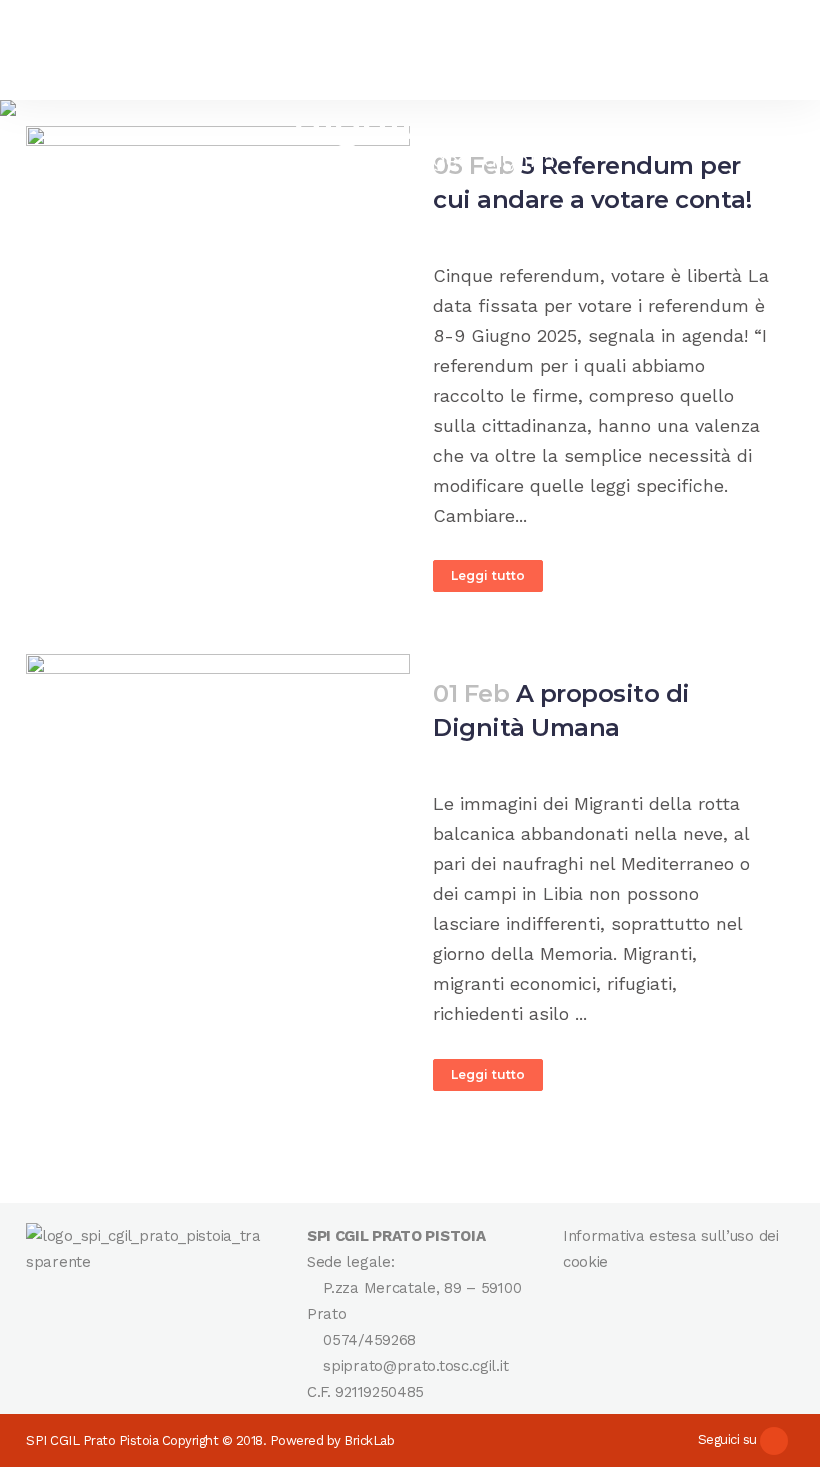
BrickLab (369, 1440)
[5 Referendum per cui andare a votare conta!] (218, 214)
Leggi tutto (488, 575)
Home (287, 160)
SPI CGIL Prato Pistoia (92, 1440)
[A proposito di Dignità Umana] (218, 782)
